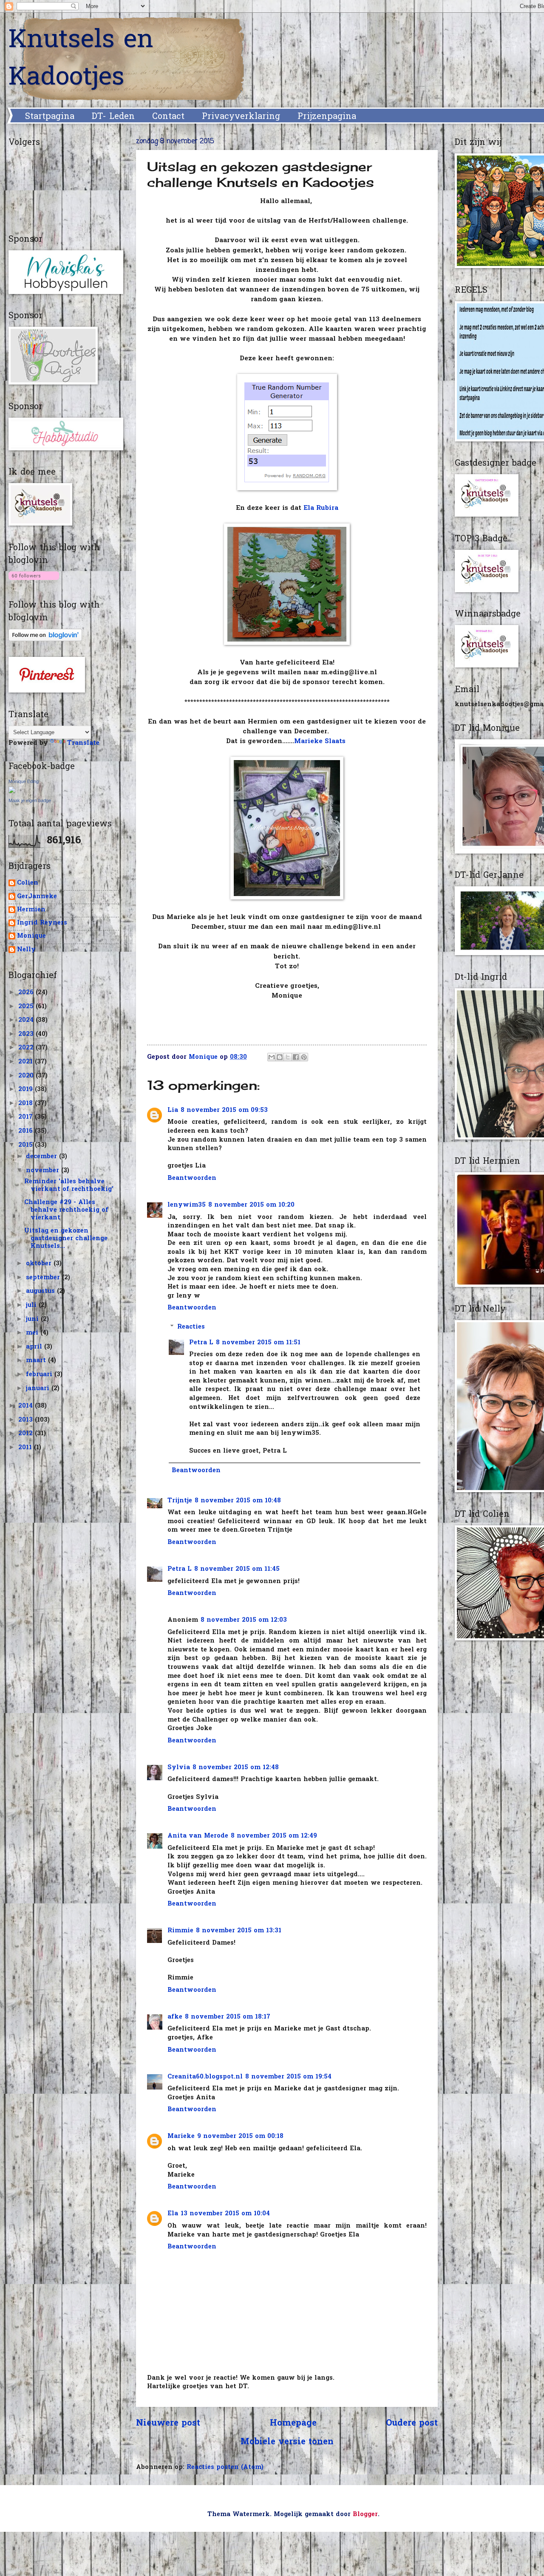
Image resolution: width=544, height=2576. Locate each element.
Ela (173, 2214)
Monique (31, 937)
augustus (41, 1291)
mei (33, 1333)
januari (39, 1389)
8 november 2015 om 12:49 (274, 1836)
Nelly (26, 950)
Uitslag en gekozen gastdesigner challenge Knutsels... (66, 1239)
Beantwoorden (192, 1178)
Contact (168, 117)
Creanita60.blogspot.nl (205, 2077)
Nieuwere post (168, 2423)
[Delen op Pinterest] (304, 1057)
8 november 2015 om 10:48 (238, 1501)
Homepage (293, 2423)
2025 (27, 1007)
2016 (27, 1131)
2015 (27, 1145)
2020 (27, 1076)
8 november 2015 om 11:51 (258, 1343)
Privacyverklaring (241, 117)
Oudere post (412, 2423)
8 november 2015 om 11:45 (237, 1569)
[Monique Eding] (12, 792)
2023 (27, 1034)
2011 (26, 1448)
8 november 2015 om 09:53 (224, 1110)
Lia (173, 1110)
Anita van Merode (198, 1836)
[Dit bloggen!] (280, 1057)
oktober (40, 1264)
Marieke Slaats (321, 742)
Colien (28, 884)
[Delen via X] (288, 1057)
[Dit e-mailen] (272, 1057)
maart (37, 1361)
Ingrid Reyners (42, 923)
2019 (27, 1090)
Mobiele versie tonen (287, 2442)
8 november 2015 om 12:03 (244, 1620)
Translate (83, 743)
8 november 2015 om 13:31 (239, 1931)
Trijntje (180, 1501)
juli (32, 1305)
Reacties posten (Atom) (225, 2467)
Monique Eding (24, 781)
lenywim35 (187, 1205)
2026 (27, 993)
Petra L (201, 1343)
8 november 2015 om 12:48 (236, 1768)
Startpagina (50, 117)
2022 (27, 1048)
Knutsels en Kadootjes (81, 59)
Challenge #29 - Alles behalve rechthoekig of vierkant (66, 1210)
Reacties (191, 1327)
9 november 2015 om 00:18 (240, 2136)
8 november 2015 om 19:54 (288, 2077)
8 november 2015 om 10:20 (251, 1205)
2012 (27, 1434)
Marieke (181, 2136)
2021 (27, 1062)
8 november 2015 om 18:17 (228, 2017)
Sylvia (179, 1768)
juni (33, 1319)
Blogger (365, 2515)
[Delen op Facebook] (296, 1057)
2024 (27, 1020)
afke (175, 2017)
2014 (27, 1406)
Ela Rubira (321, 508)
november (44, 1171)
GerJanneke (37, 897)
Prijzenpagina (327, 117)
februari (40, 1375)
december (42, 1157)
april (35, 1347)
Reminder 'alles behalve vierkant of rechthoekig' (69, 1186)
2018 (27, 1104)
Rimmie (180, 1931)
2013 (27, 1420)
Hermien (31, 910)
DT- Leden (113, 117)
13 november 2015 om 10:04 (225, 2214)
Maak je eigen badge (30, 800)
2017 (27, 1117)
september (44, 1278)
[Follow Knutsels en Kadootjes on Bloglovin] (34, 581)
